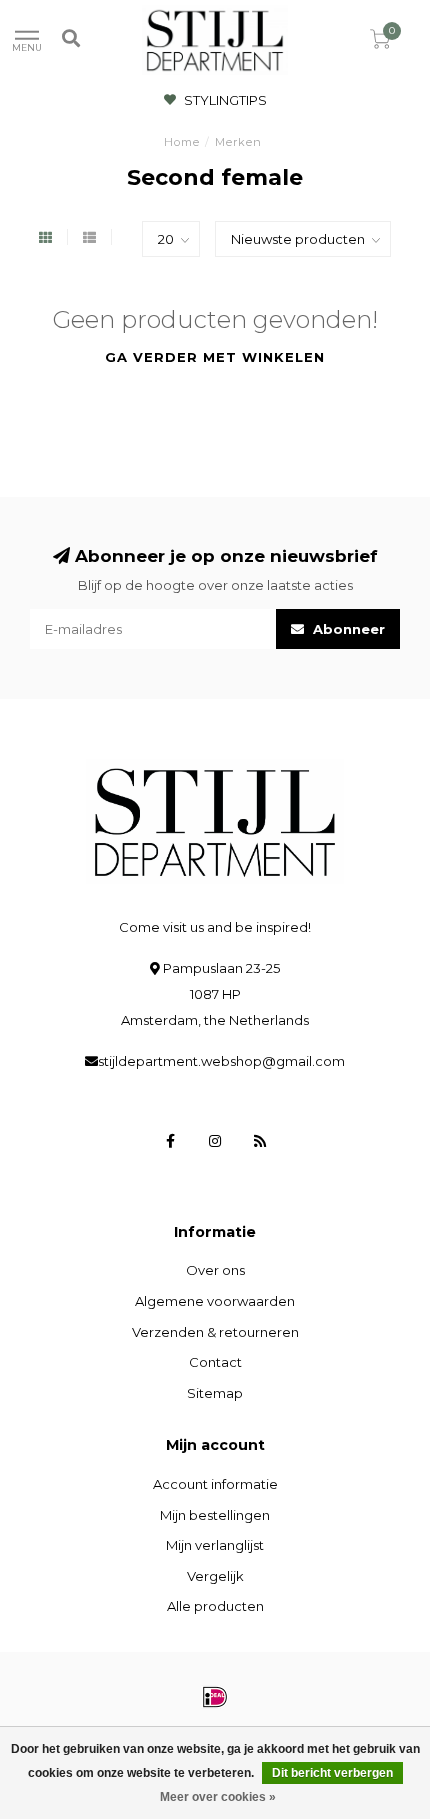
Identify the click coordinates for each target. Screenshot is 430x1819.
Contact (215, 1362)
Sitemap (215, 1393)
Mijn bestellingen (215, 1515)
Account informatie (215, 1484)
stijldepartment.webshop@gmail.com (221, 1061)
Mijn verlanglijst (215, 1545)
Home (182, 142)
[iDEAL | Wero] (215, 1697)
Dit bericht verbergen (332, 1773)
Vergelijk (215, 1576)
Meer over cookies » (218, 1797)
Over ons (215, 1270)
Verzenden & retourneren (215, 1332)
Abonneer (347, 629)
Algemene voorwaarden (215, 1301)
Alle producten (215, 1606)
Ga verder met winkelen (215, 357)
